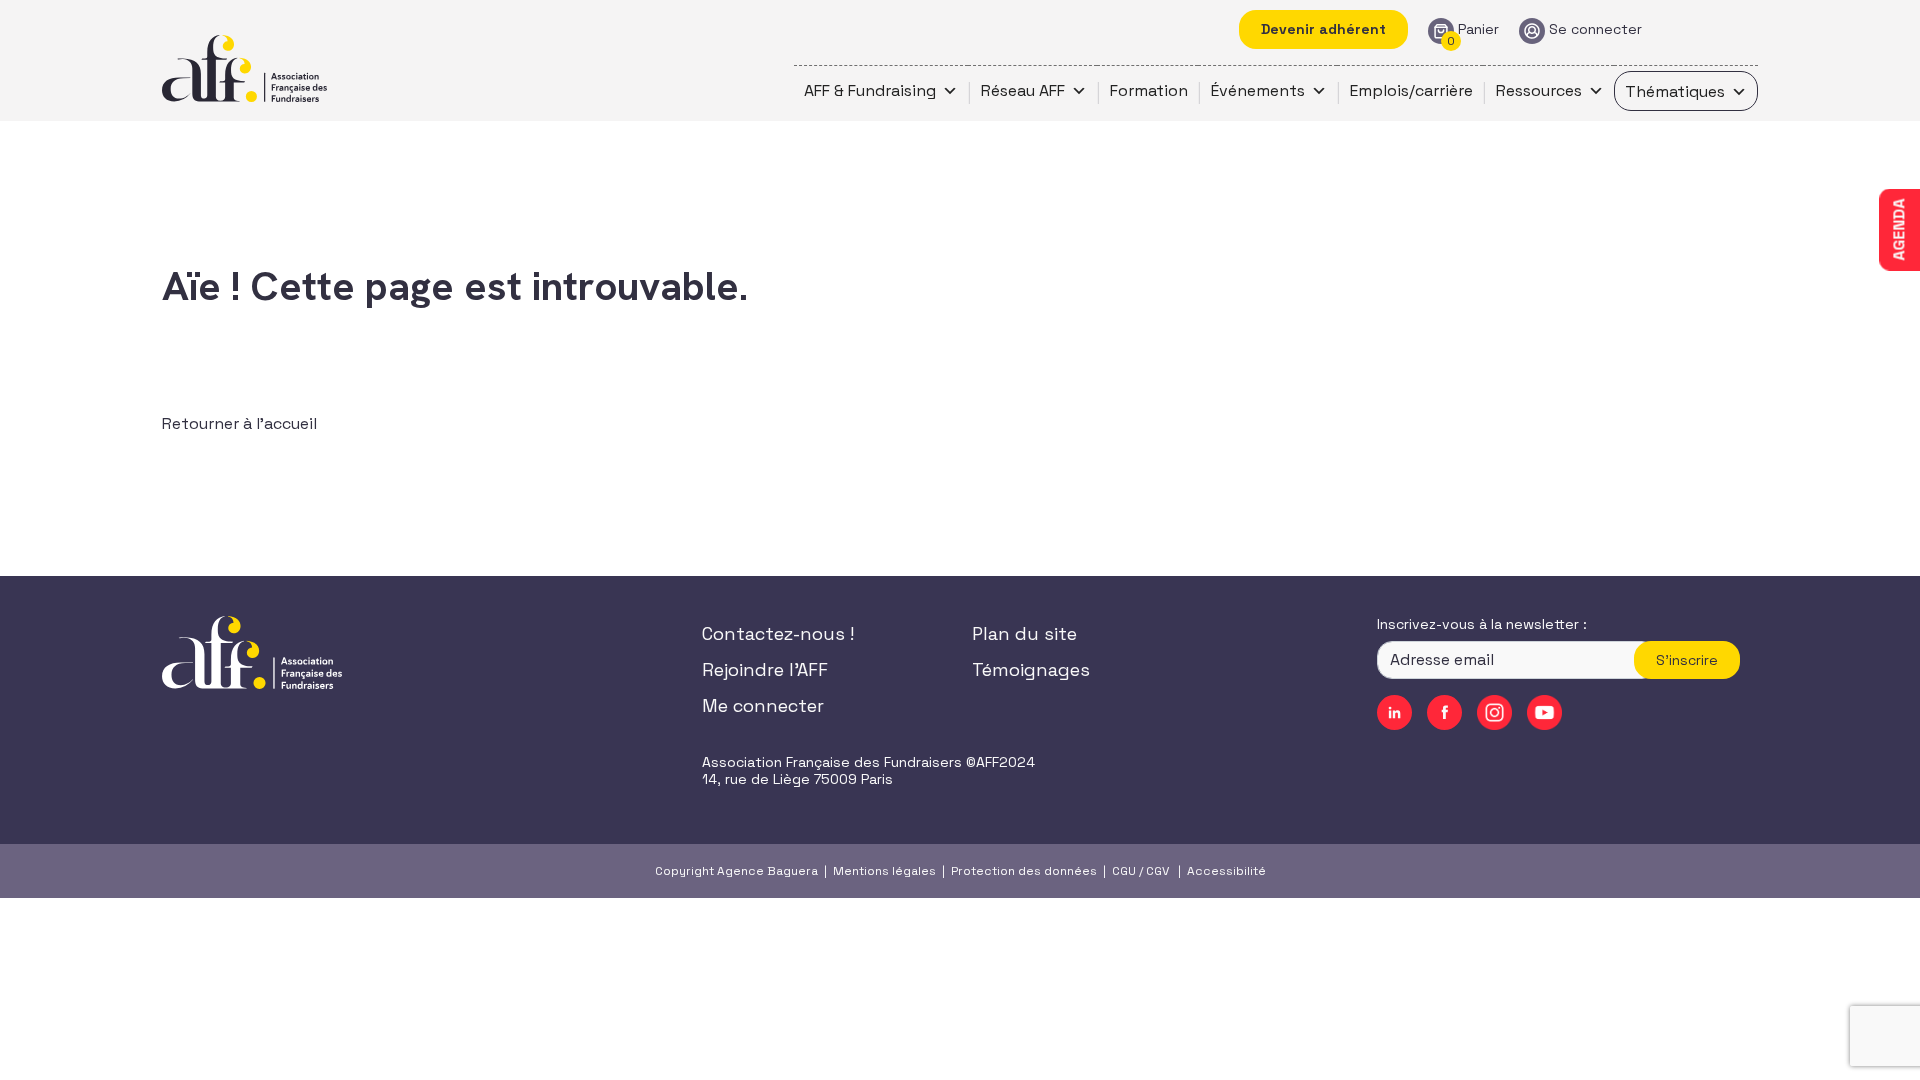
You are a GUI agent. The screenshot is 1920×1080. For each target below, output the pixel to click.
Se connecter (1595, 29)
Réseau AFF (1023, 90)
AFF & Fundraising (870, 90)
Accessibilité (1226, 871)
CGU (1124, 871)
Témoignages (1031, 669)
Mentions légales (884, 871)
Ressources (1539, 90)
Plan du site (1024, 633)
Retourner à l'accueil (239, 423)
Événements (1258, 90)
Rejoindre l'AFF (765, 669)
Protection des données (1024, 871)
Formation (1149, 90)
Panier (1478, 29)
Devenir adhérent (1323, 29)
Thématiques (1675, 91)
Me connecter (763, 705)
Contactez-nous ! (778, 633)
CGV (1157, 871)
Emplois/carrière (1411, 90)
